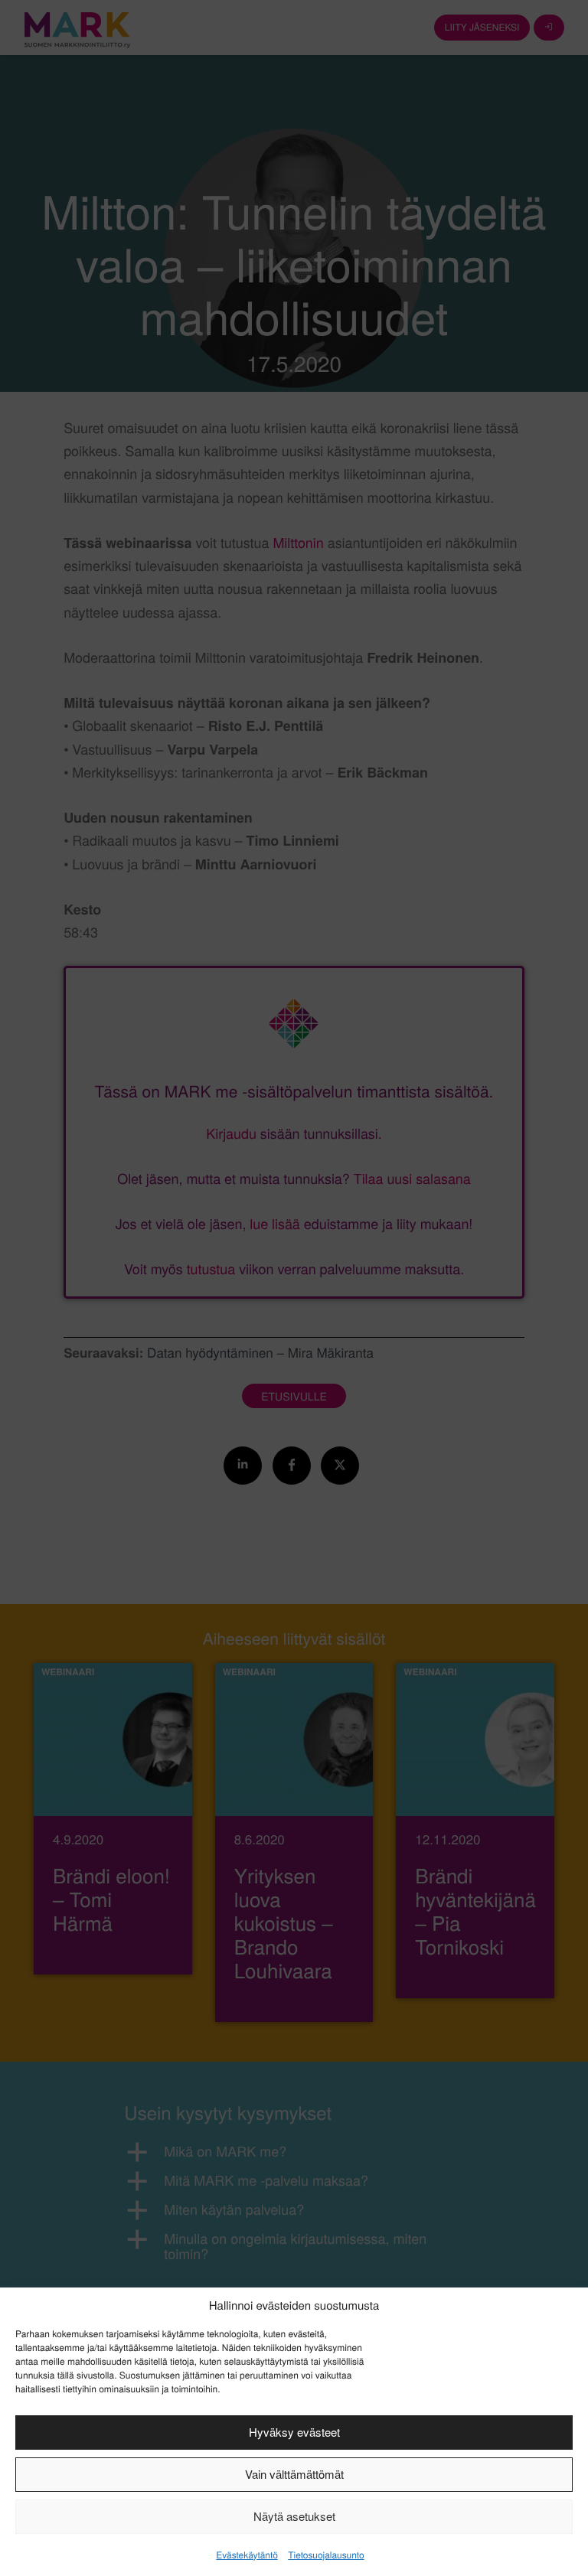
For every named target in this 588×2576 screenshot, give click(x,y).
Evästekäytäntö (247, 2555)
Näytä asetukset (294, 2516)
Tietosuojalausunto (326, 2555)
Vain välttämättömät (294, 2474)
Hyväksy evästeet (294, 2432)
